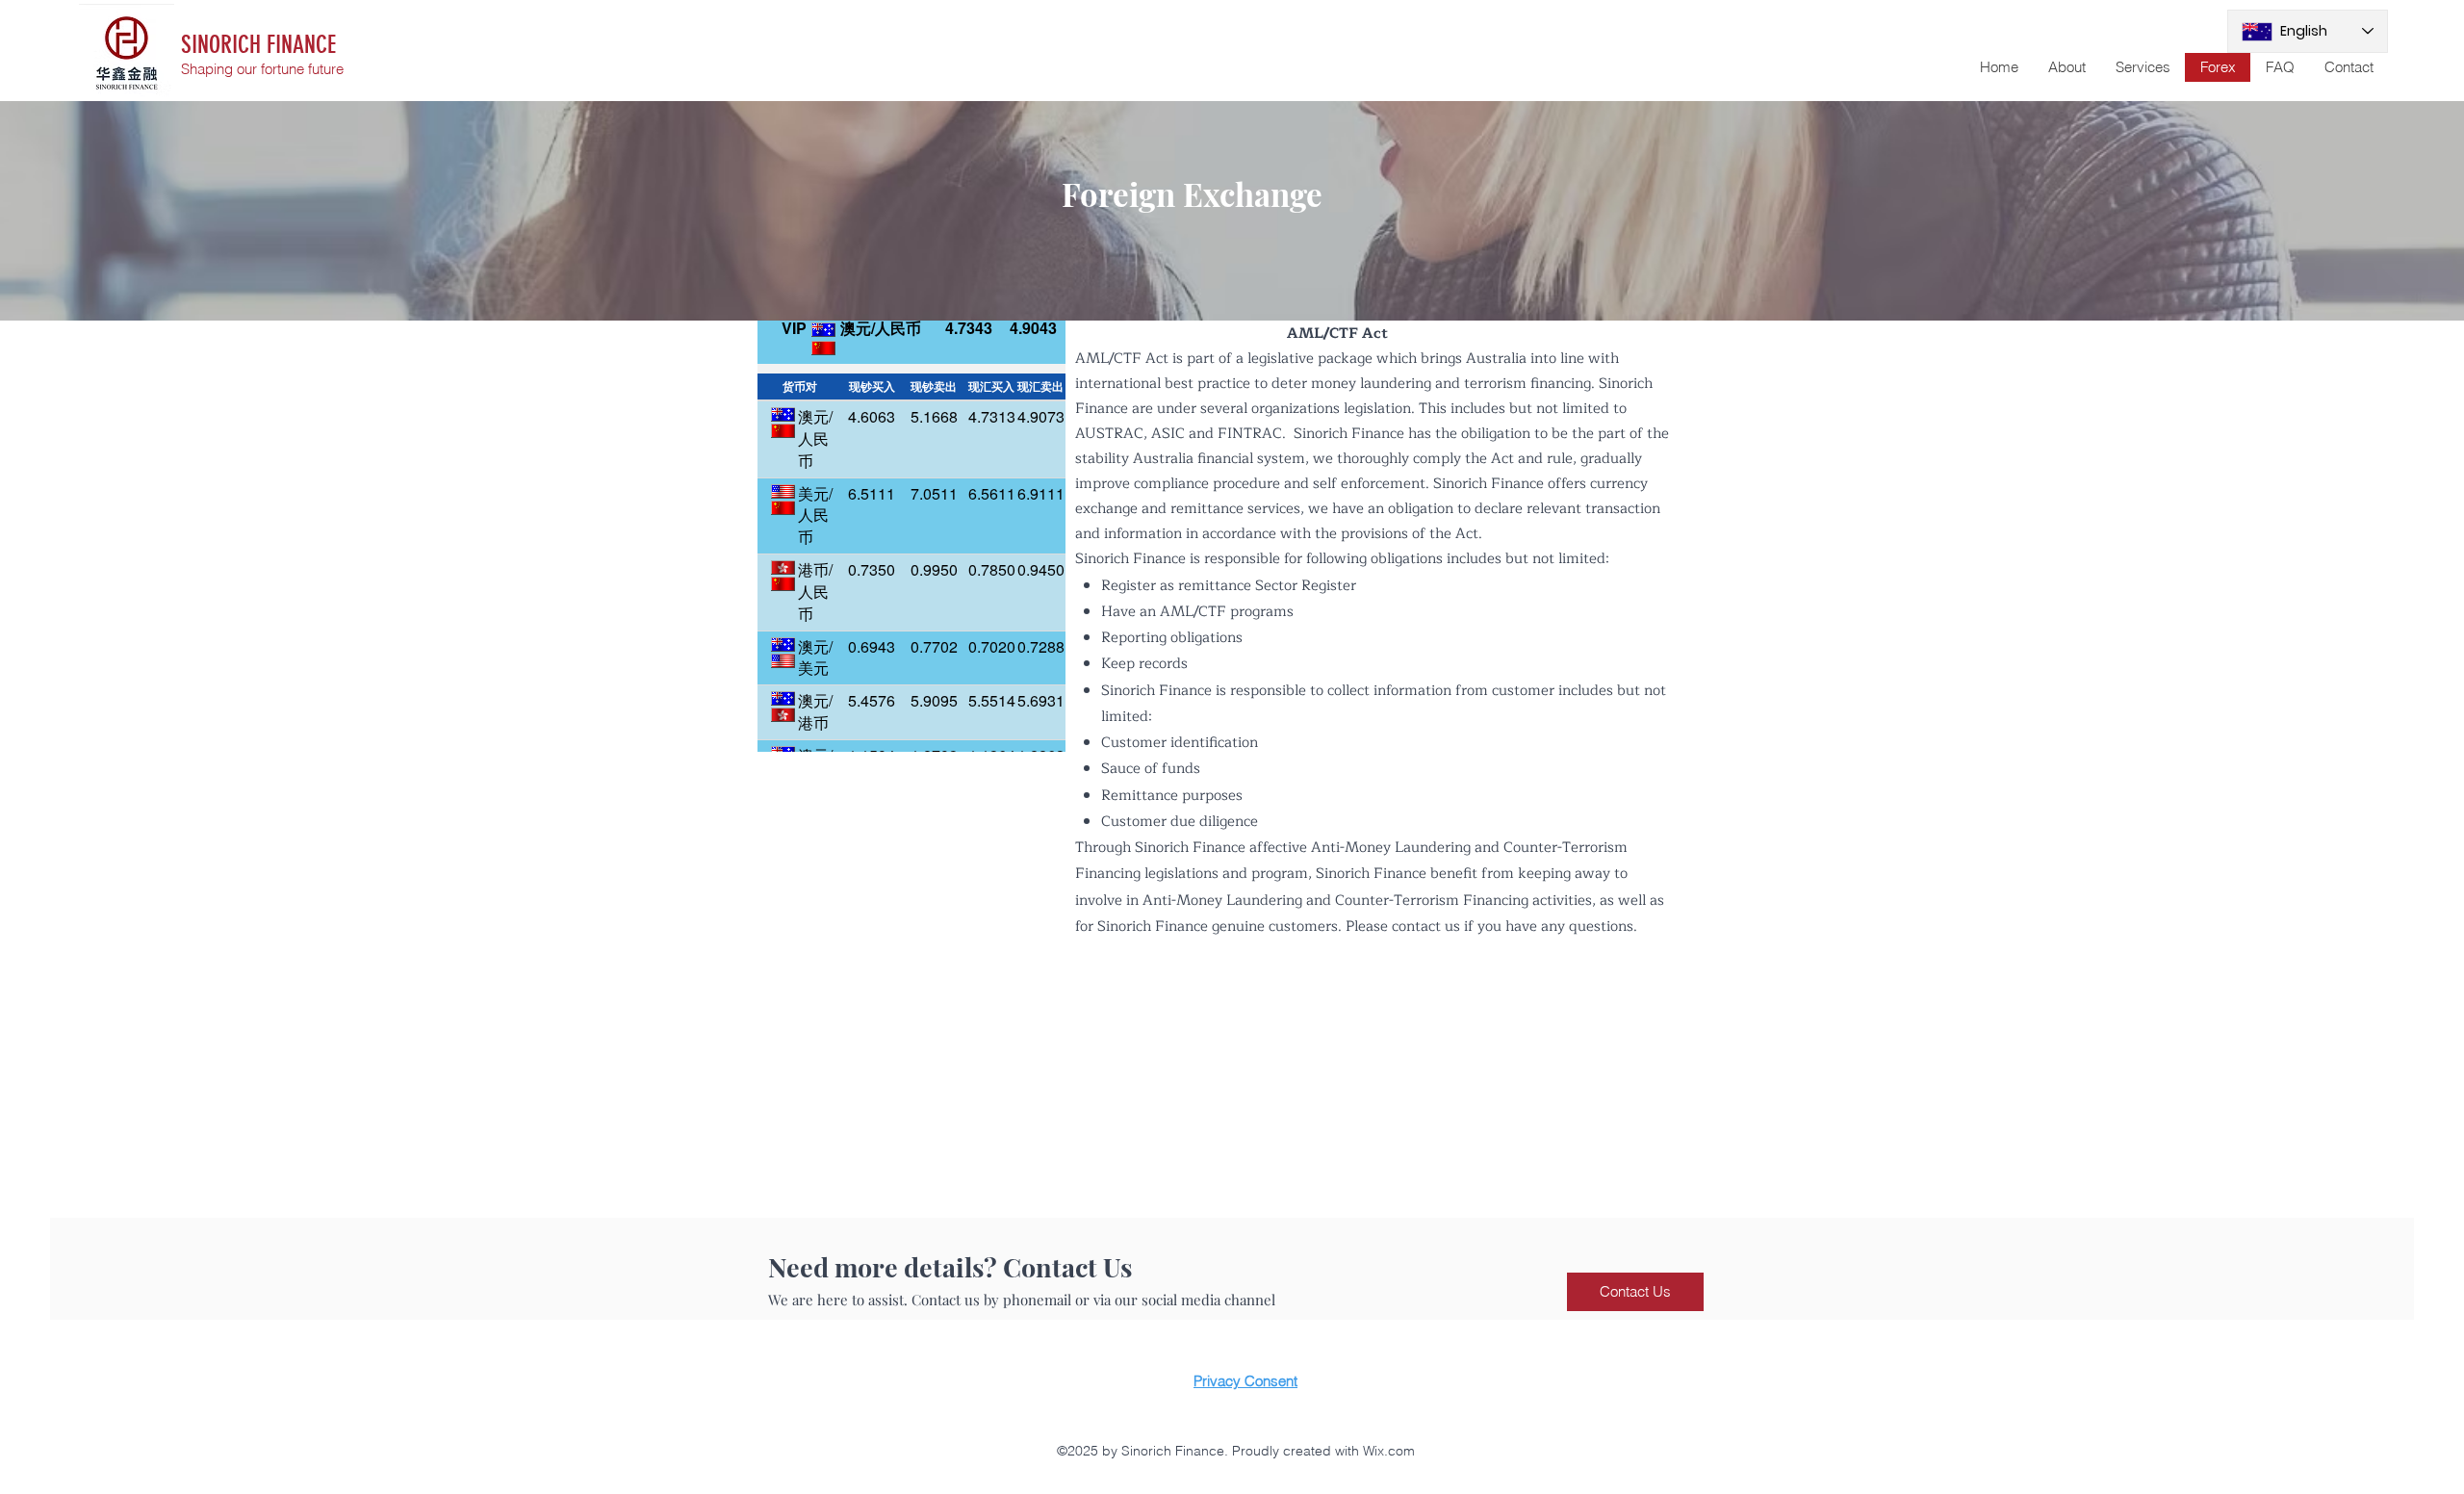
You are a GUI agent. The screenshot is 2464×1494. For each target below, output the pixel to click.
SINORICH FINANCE (258, 45)
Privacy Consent (1245, 1381)
